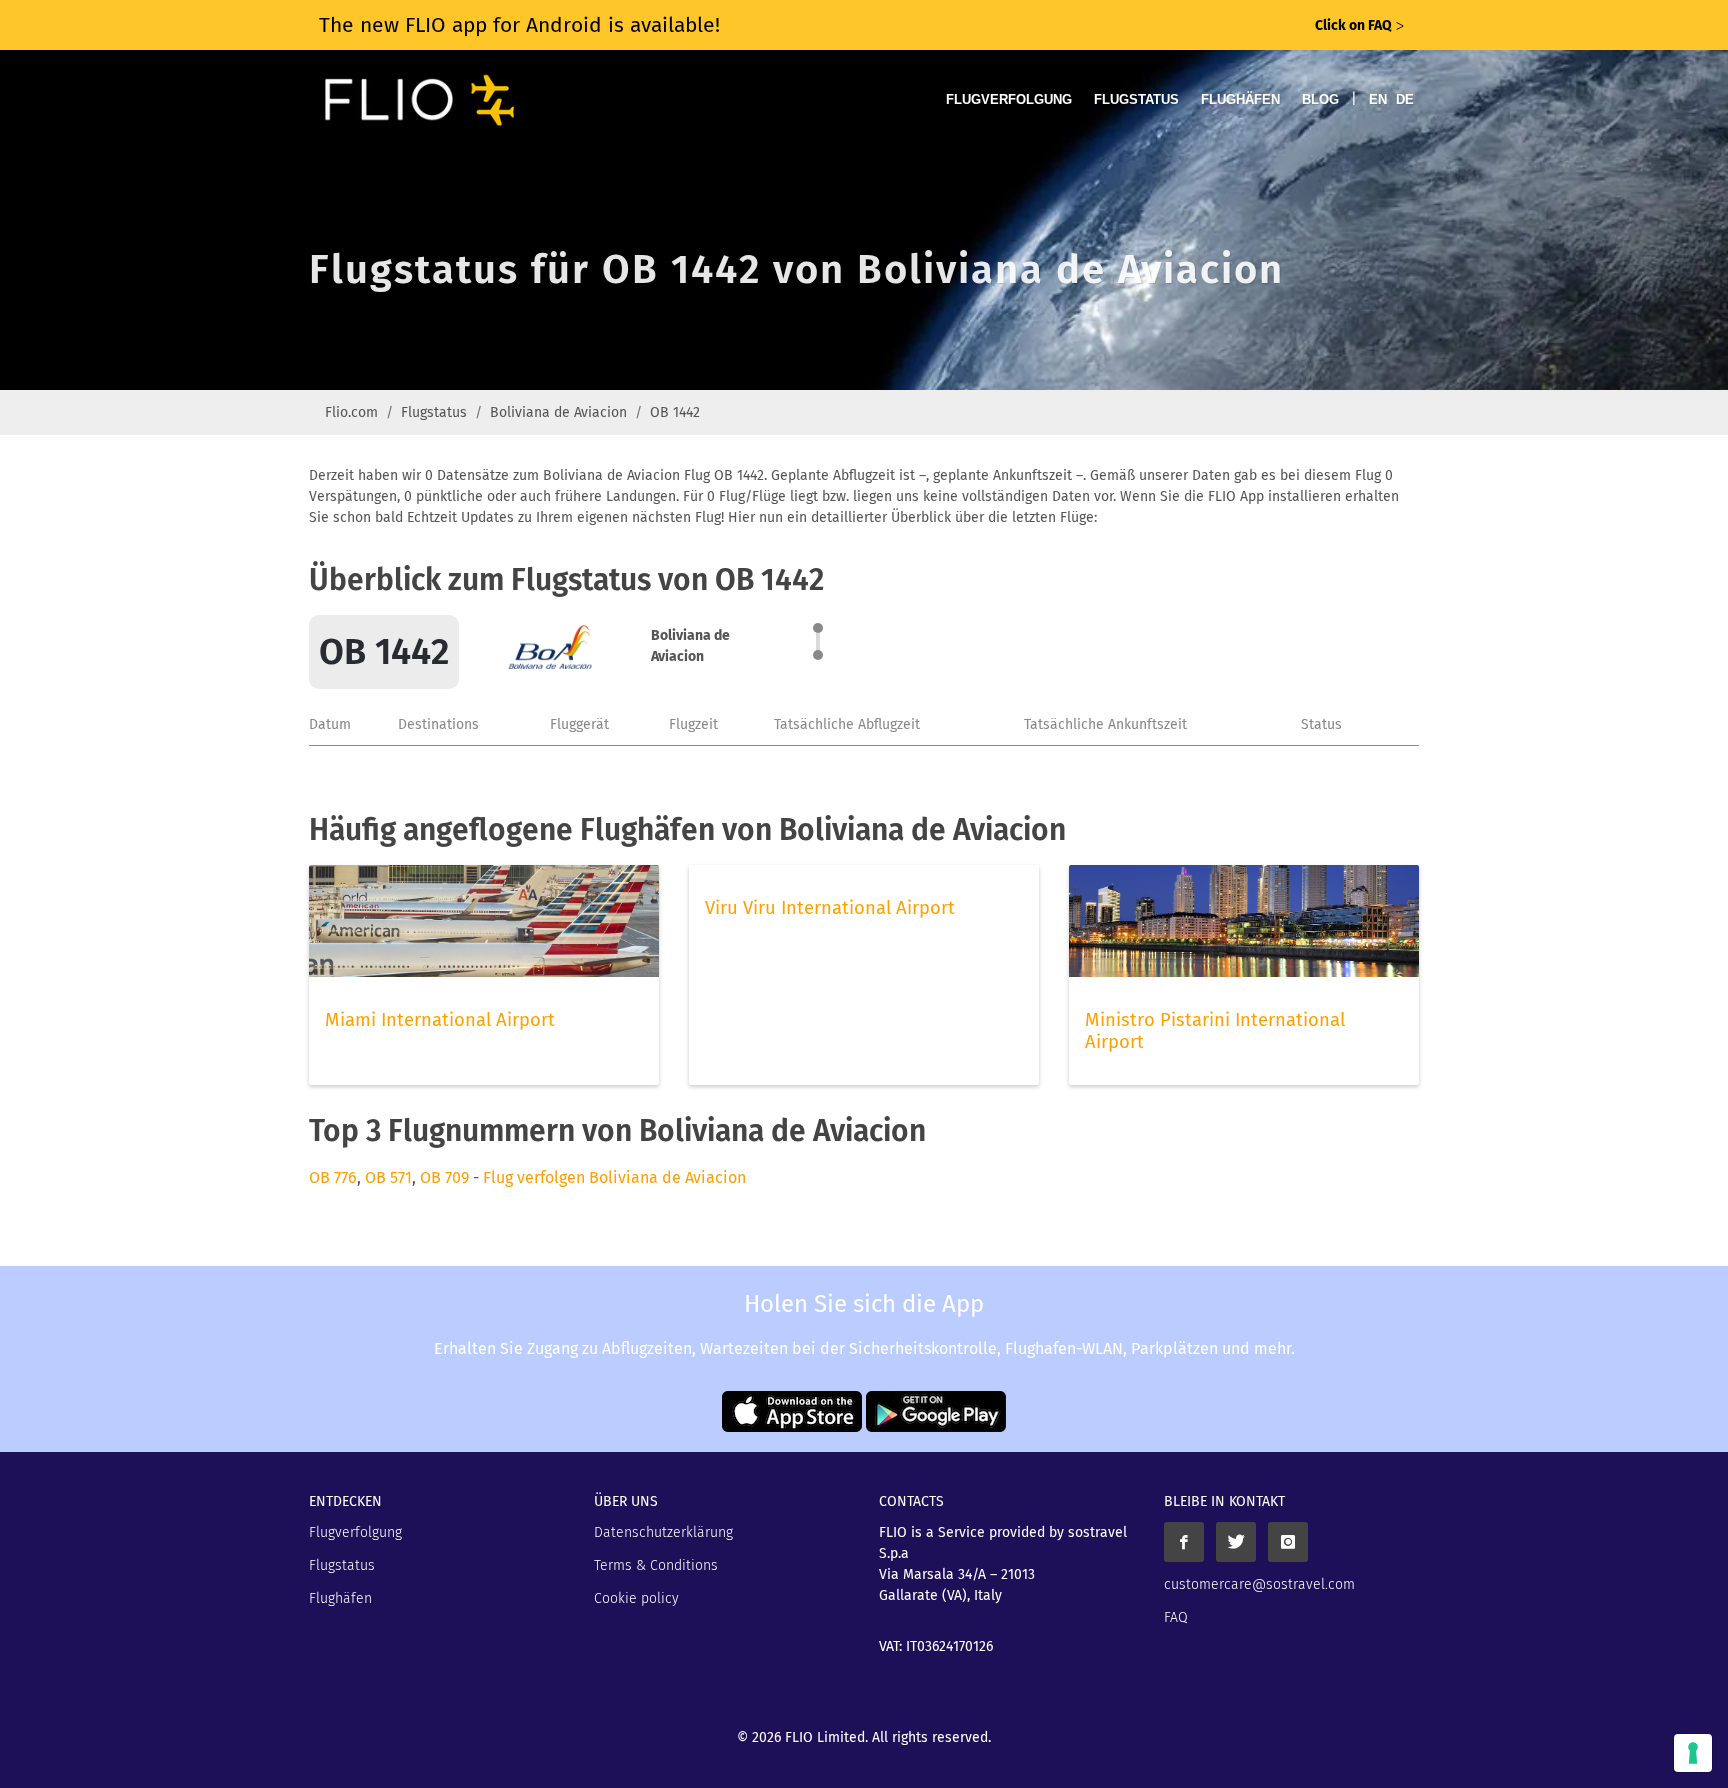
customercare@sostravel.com (1259, 1584)
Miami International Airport (440, 1020)
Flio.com (351, 412)
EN (1378, 99)
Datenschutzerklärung (663, 1532)
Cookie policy (636, 1598)
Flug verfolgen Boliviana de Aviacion (614, 1177)
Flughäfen (1240, 99)
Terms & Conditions (656, 1565)
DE (1405, 99)
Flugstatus (1136, 99)
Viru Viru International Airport (830, 908)
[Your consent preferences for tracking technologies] (1693, 1753)
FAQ (1176, 1617)
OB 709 (444, 1177)
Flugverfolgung (1009, 99)
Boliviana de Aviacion (558, 412)
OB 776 (333, 1177)
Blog (1320, 99)
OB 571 (388, 1177)
